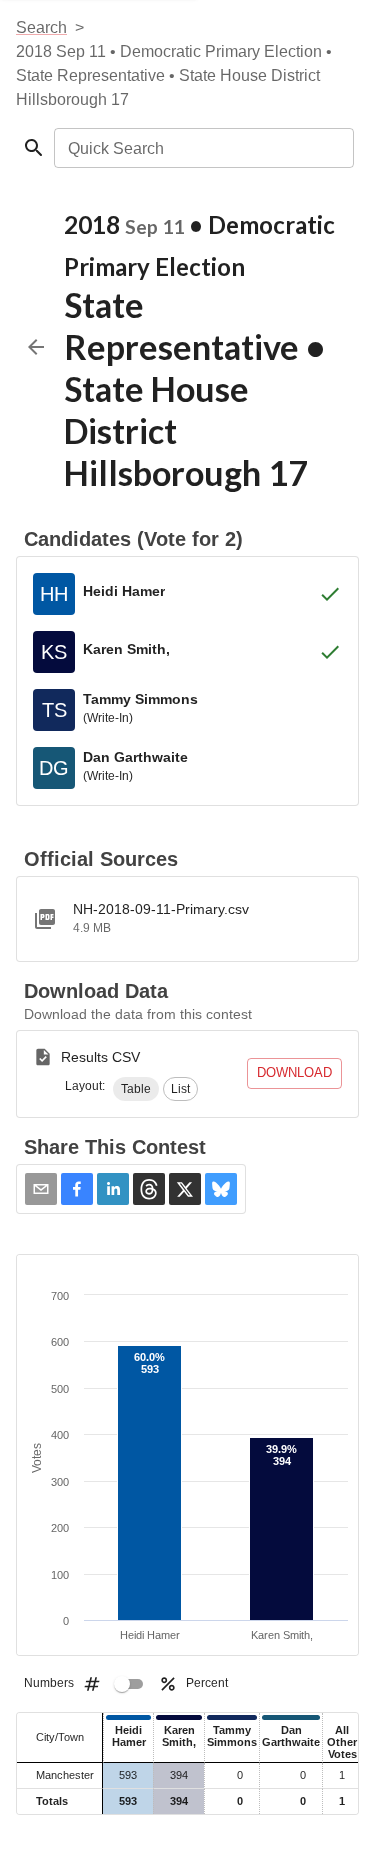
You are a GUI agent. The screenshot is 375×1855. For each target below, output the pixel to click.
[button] (136, 1089)
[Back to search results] (36, 347)
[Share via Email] (41, 1189)
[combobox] (202, 148)
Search (41, 27)
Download (294, 1072)
